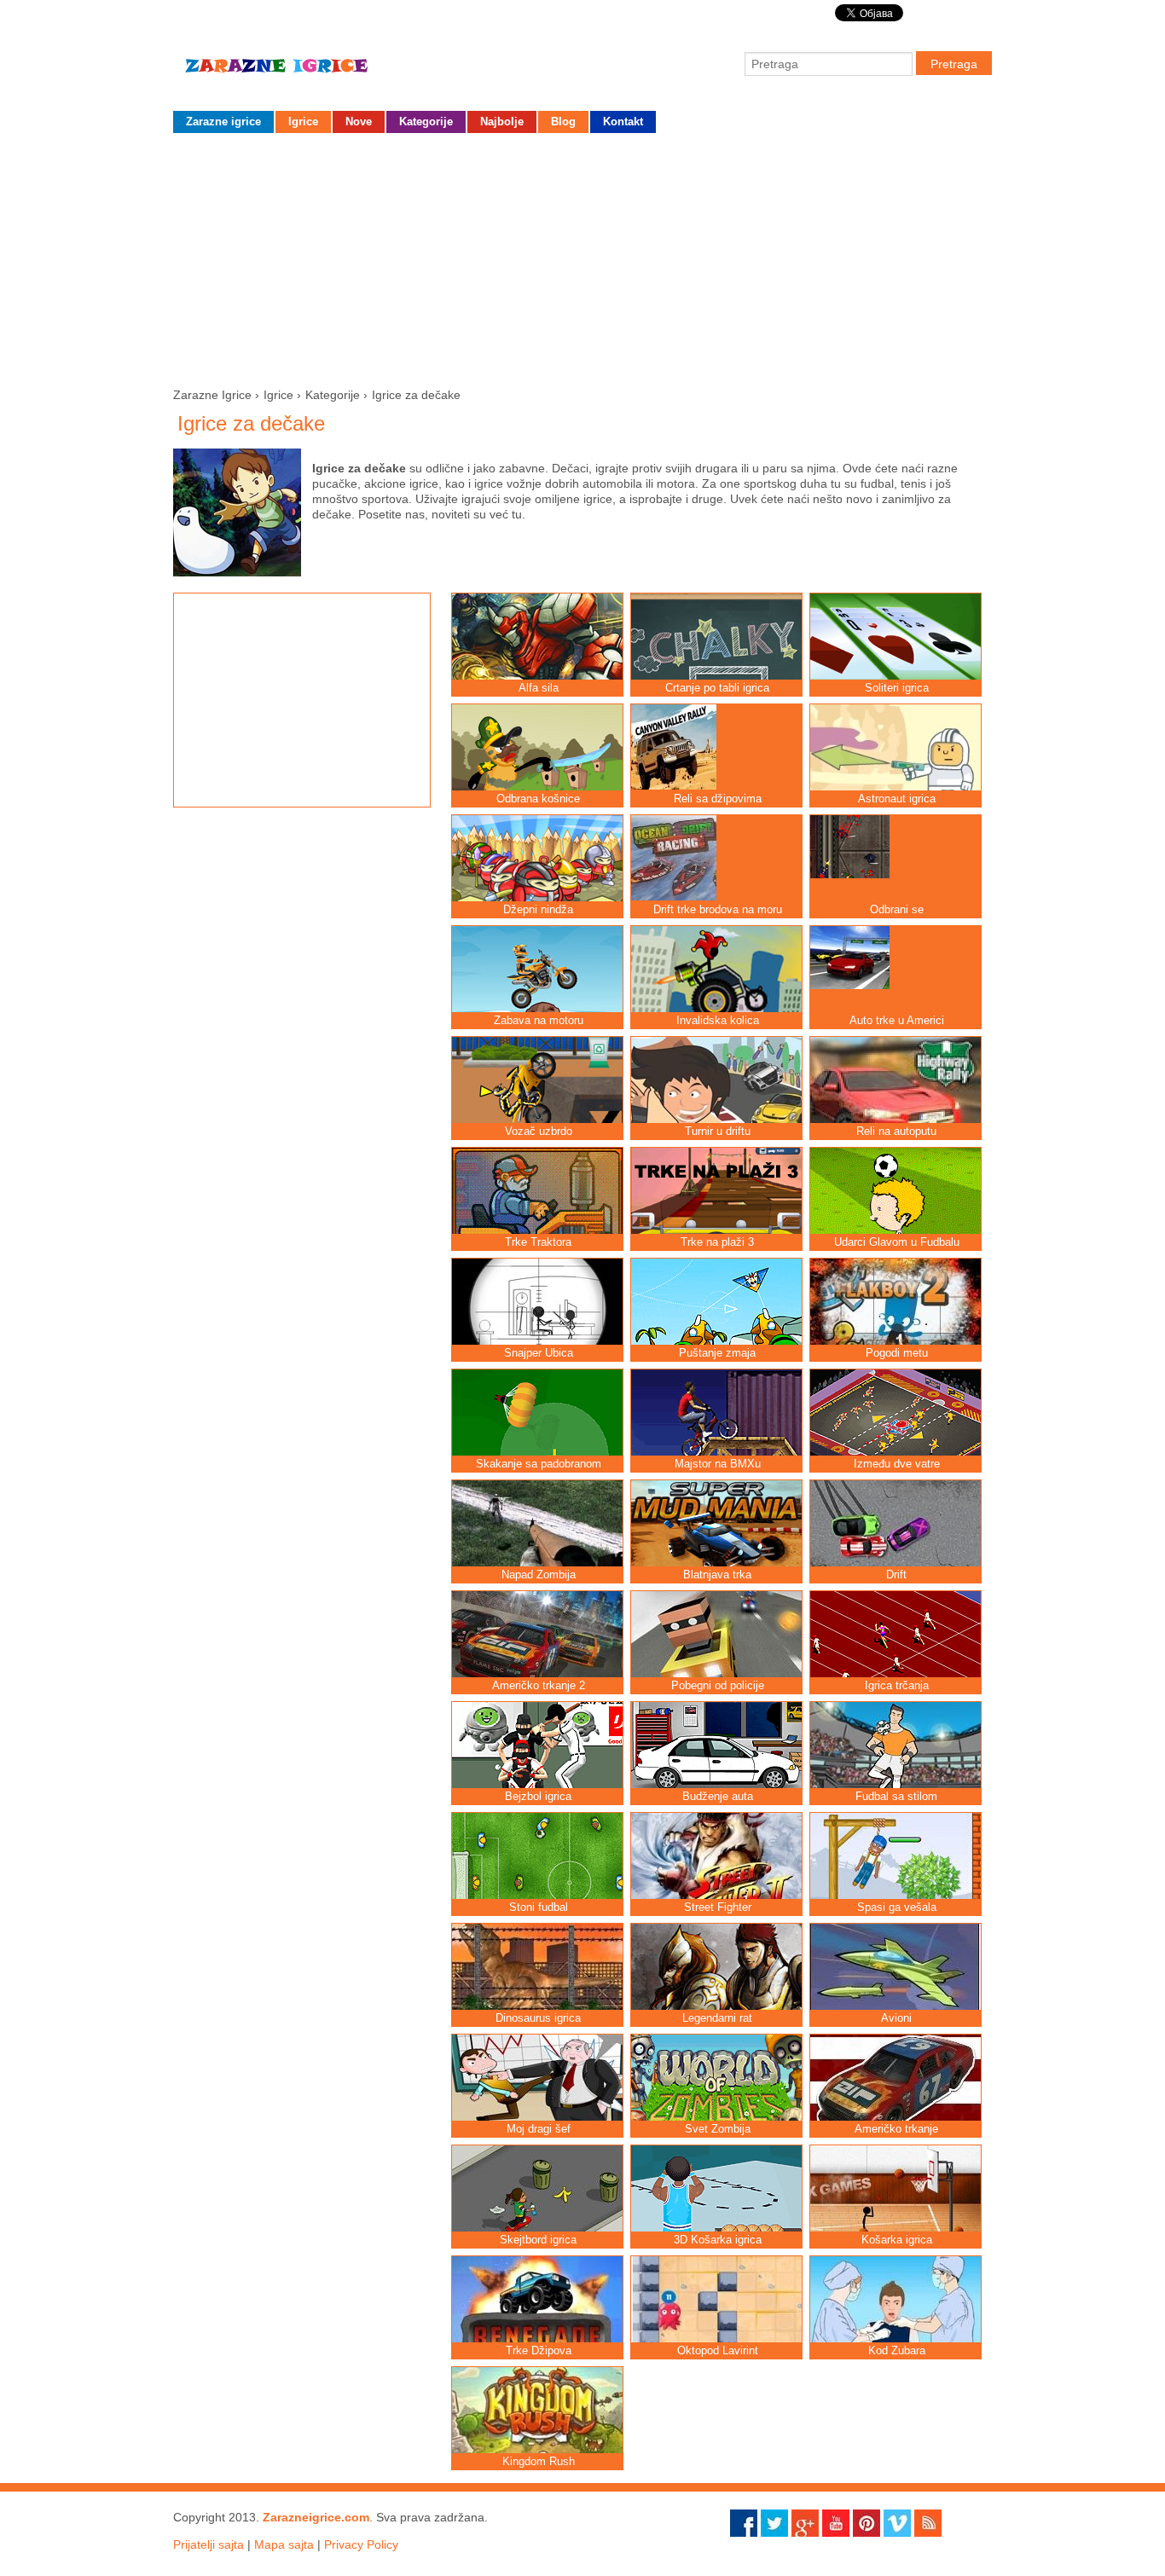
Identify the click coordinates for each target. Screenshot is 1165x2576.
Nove (359, 122)
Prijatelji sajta (209, 2544)
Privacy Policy (361, 2544)
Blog (563, 122)
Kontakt (623, 122)
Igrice (303, 122)
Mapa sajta (284, 2544)
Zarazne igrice (301, 72)
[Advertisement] (582, 257)
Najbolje (502, 122)
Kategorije (426, 122)
